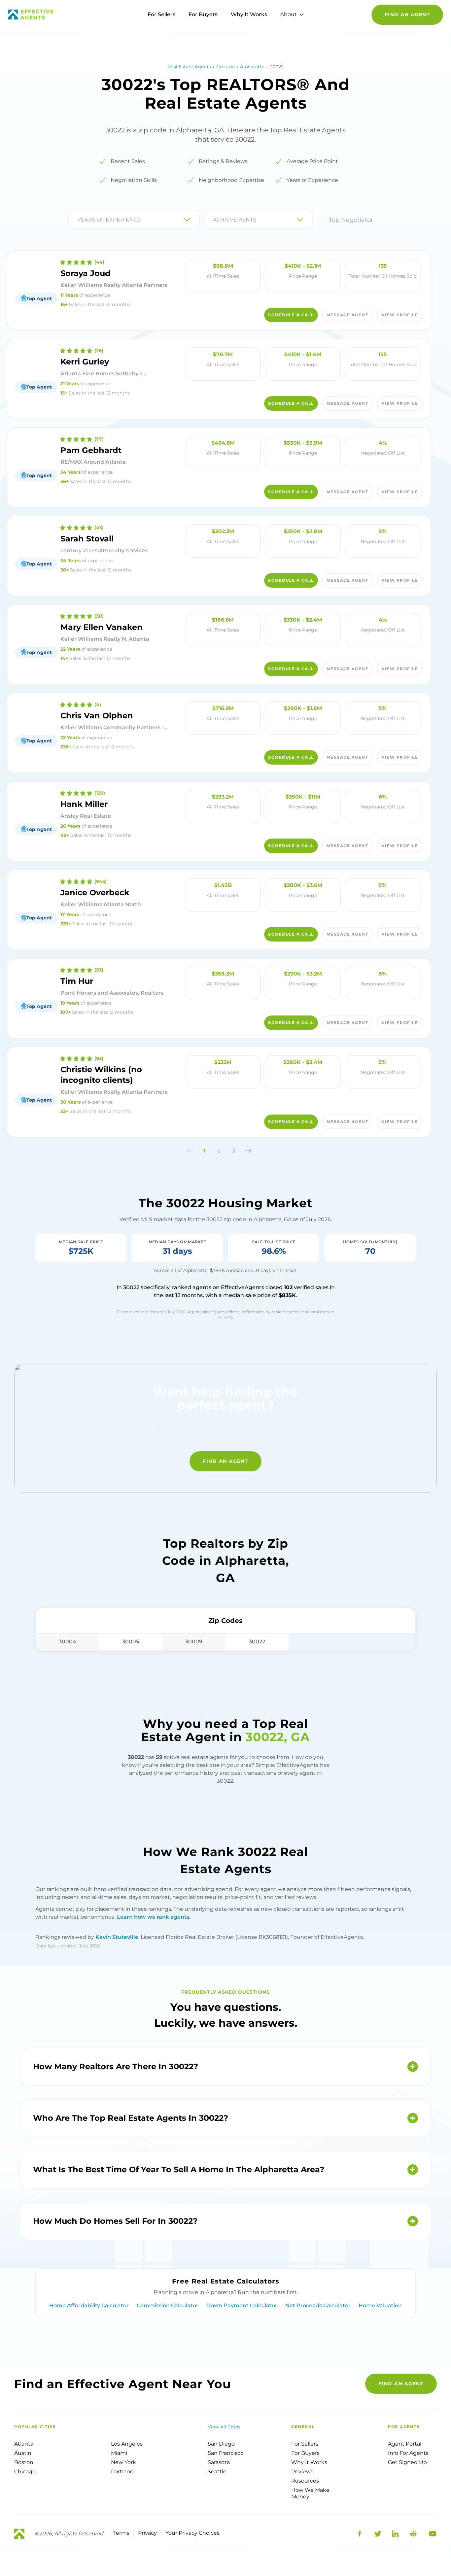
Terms (121, 2533)
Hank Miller (84, 804)
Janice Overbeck (95, 893)
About (289, 14)
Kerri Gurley (85, 362)
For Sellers (161, 14)
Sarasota (219, 2462)
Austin (23, 2453)
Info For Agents (408, 2453)
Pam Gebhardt (91, 450)
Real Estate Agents (189, 67)
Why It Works (249, 14)
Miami (119, 2453)
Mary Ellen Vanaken (102, 627)
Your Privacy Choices (192, 2533)
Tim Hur (77, 981)
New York (123, 2462)
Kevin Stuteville (117, 1937)
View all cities (224, 2427)
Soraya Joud (86, 273)
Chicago (25, 2472)
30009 (194, 1642)
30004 (68, 1642)
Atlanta (24, 2444)
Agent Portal (405, 2444)
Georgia (225, 67)
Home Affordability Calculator (89, 2305)
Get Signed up (407, 2462)
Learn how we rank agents (153, 1917)
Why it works (309, 2462)
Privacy (147, 2533)
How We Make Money (310, 2493)
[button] (190, 1151)
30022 (257, 1642)
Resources (305, 2481)
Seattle (217, 2472)
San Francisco (226, 2453)
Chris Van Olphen (97, 716)
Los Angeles (127, 2444)
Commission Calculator (168, 2305)
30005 (131, 1642)
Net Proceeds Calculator (318, 2305)
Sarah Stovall (87, 539)
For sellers (305, 2444)
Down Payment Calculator (242, 2305)
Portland (122, 2472)
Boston (24, 2462)
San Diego (221, 2444)
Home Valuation (380, 2305)
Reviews (302, 2472)
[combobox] (78, 220)
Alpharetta (252, 67)
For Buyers (203, 14)
